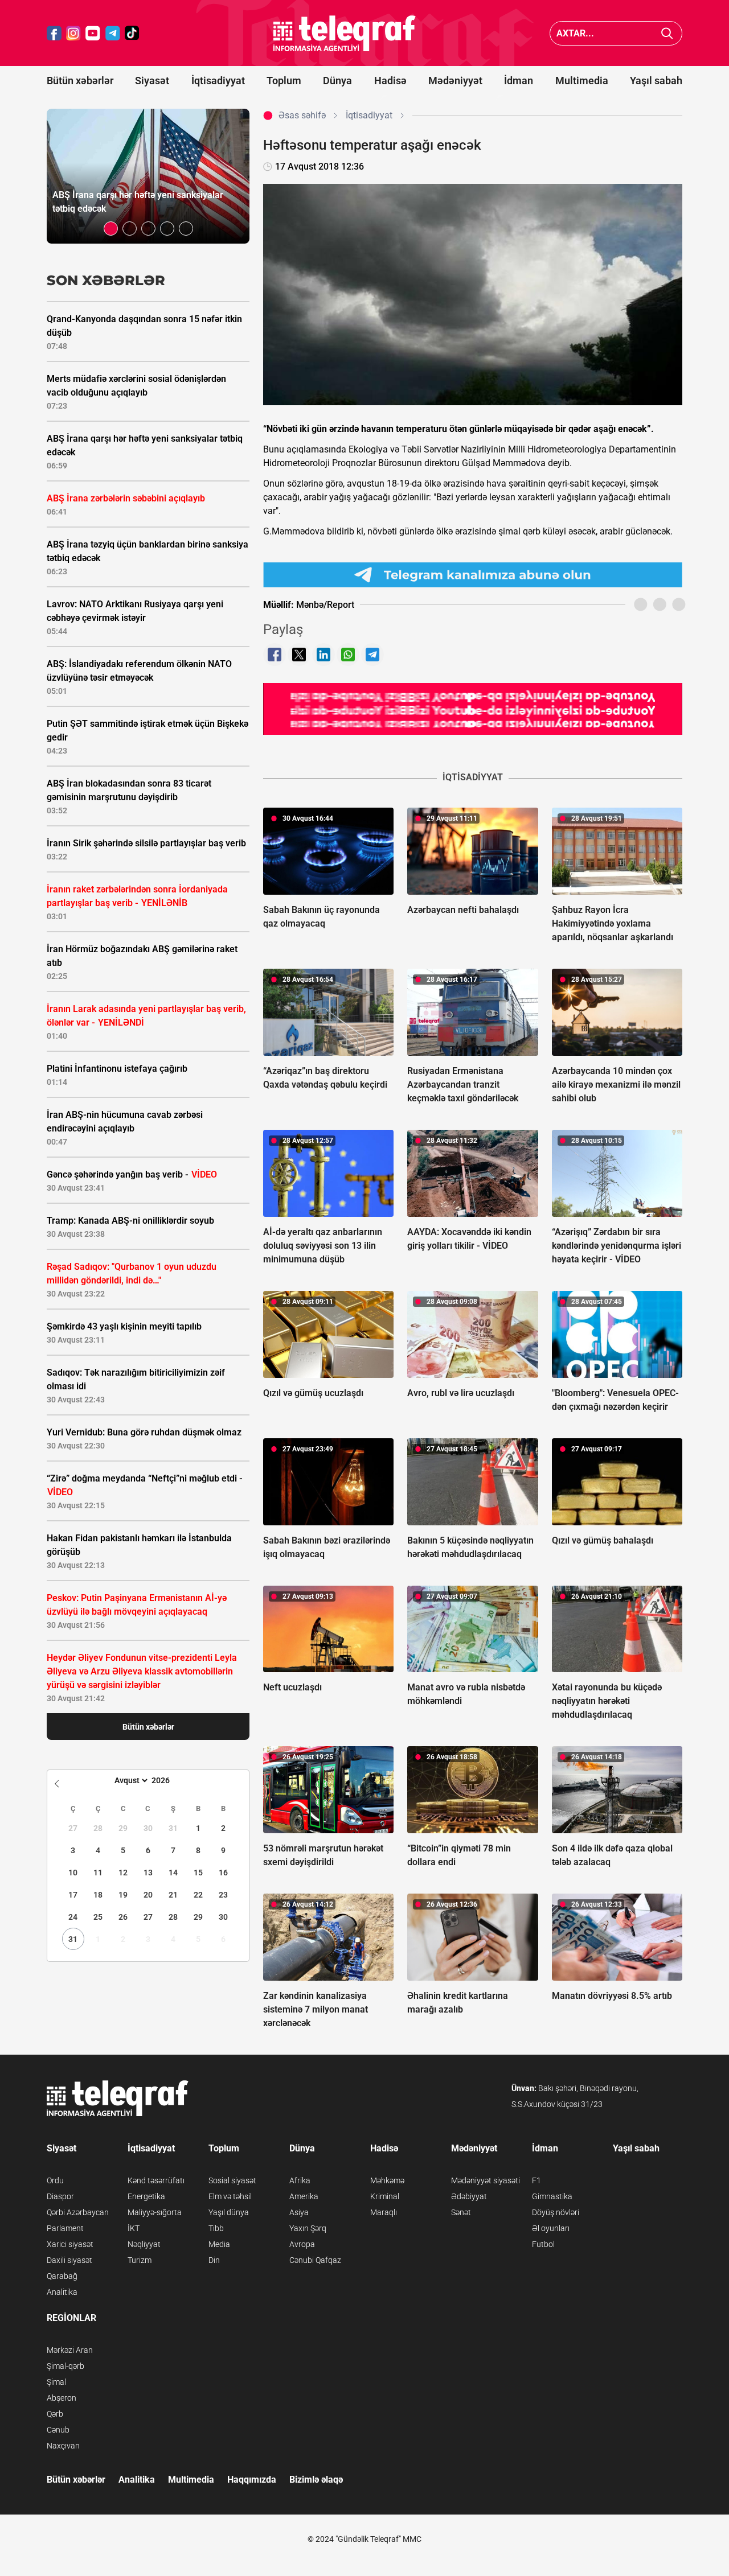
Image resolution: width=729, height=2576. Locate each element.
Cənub (58, 2430)
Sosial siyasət (232, 2180)
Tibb (216, 2228)
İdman (519, 81)
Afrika (300, 2180)
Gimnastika (552, 2196)
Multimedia (582, 81)
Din (214, 2260)
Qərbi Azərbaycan (78, 2212)
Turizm (140, 2260)
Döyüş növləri (556, 2212)
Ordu (55, 2180)
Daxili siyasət (69, 2260)
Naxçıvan (63, 2446)
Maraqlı (384, 2212)
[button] (111, 229)
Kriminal (385, 2196)
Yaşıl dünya (229, 2212)
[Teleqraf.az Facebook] (54, 33)
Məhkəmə (387, 2180)
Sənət (461, 2212)
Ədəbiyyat (469, 2196)
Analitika (62, 2292)
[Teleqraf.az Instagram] (73, 33)
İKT (134, 2228)
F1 (536, 2180)
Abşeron (62, 2398)
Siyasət (152, 81)
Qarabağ (62, 2276)
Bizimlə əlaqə (316, 2480)
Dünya (337, 81)
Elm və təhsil (230, 2196)
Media (219, 2244)
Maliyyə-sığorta (155, 2212)
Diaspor (60, 2196)
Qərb (55, 2414)
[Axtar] (667, 33)
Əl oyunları (551, 2228)
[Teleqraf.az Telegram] (113, 33)
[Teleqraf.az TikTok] (132, 33)
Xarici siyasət (70, 2244)
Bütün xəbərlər (80, 81)
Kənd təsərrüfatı (156, 2180)
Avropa (302, 2244)
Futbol (543, 2244)
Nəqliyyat (144, 2244)
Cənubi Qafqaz (315, 2260)
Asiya (299, 2212)
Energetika (146, 2196)
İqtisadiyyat (218, 81)
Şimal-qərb (65, 2366)
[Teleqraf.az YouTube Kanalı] (473, 709)
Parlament (65, 2228)
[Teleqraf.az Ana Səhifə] (345, 33)
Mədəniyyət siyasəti (486, 2180)
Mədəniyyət (455, 81)
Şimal (56, 2382)
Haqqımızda (252, 2480)
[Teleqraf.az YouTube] (93, 33)
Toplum (284, 81)
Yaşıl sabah (656, 81)
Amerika (304, 2196)
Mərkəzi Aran (70, 2350)
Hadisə (390, 81)
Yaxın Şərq (308, 2228)
